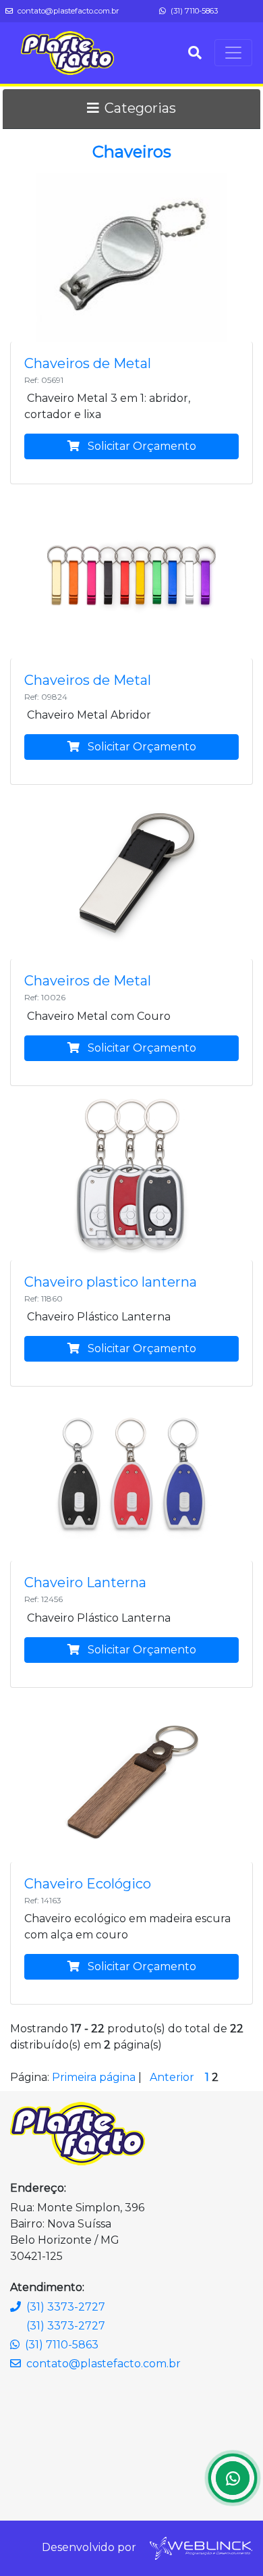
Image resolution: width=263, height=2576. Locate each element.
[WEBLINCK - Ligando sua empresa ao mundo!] (200, 2547)
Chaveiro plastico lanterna (111, 1282)
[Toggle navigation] (233, 53)
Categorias (140, 108)
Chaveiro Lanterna (85, 1582)
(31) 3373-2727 (66, 2307)
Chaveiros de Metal (88, 363)
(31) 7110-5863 (193, 11)
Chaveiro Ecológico (88, 1884)
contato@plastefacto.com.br (67, 11)
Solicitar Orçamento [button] (141, 446)
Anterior (172, 2077)
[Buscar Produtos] (195, 53)
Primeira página (94, 2077)
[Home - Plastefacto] (67, 53)
